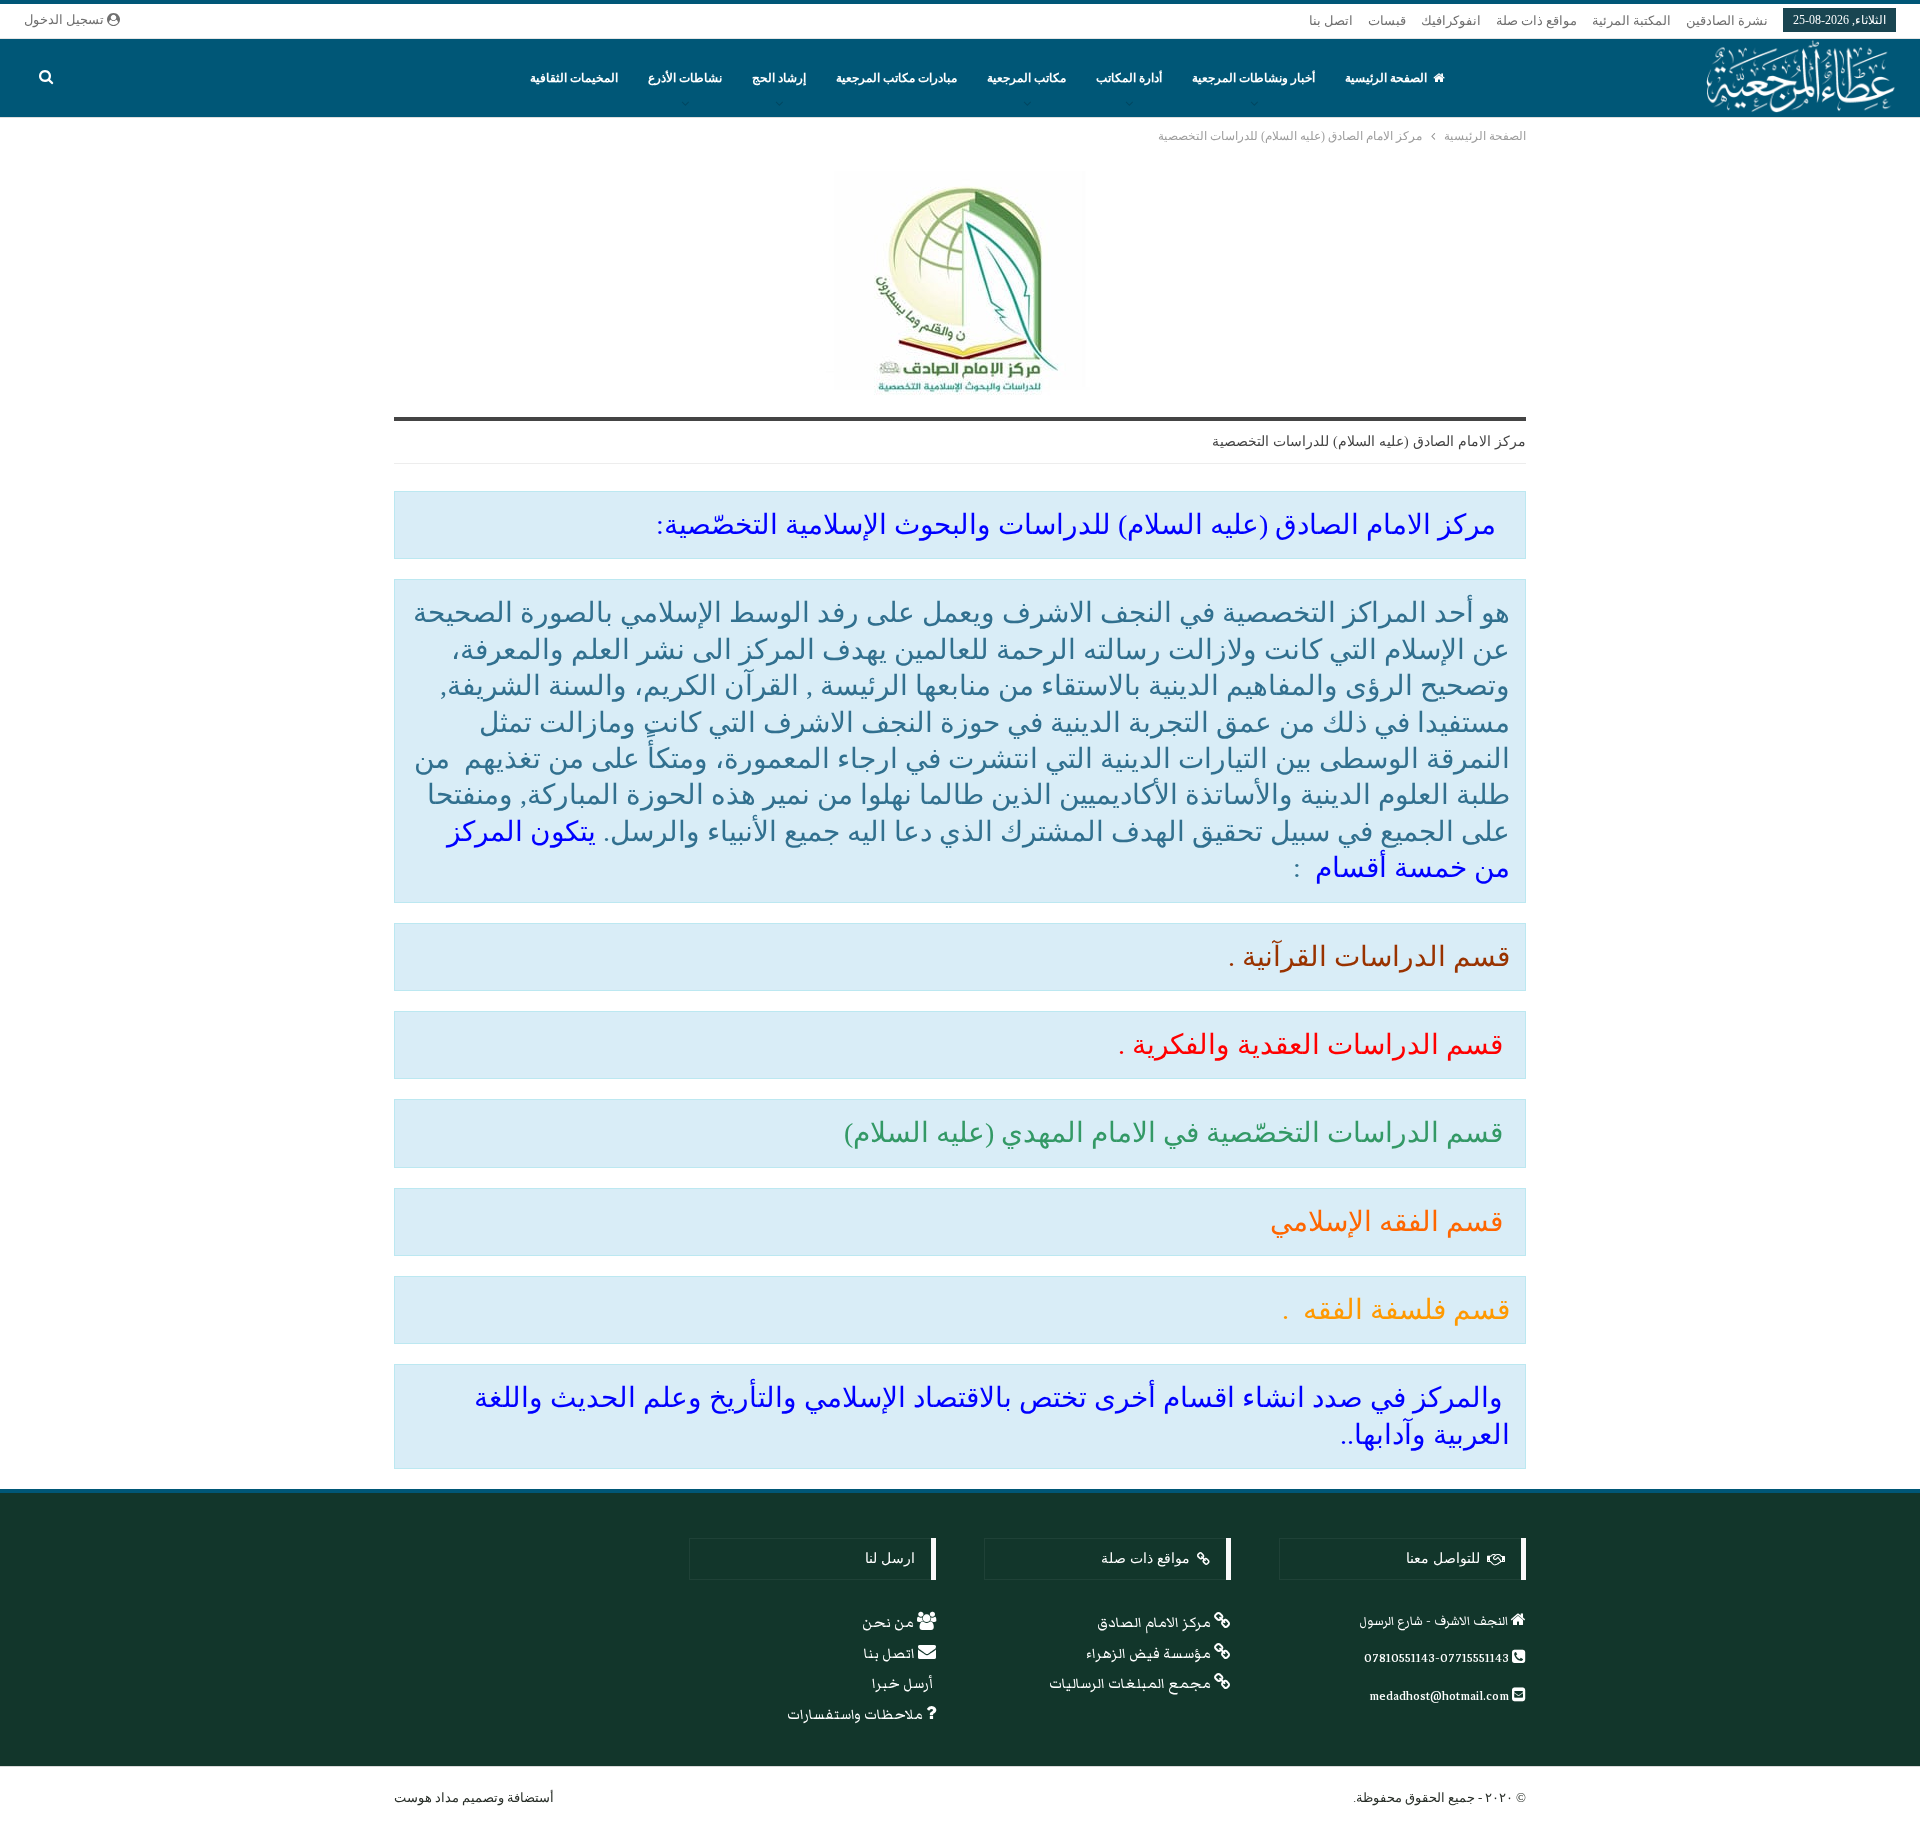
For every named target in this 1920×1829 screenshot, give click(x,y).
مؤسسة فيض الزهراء (1150, 1654)
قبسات (1387, 20)
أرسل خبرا (904, 1684)
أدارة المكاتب (1129, 78)
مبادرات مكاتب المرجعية (896, 78)
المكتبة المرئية (1631, 20)
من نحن (889, 1623)
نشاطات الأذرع (685, 78)
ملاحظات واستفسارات (856, 1715)
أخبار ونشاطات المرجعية (1253, 78)
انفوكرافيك (1451, 20)
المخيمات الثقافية (574, 78)
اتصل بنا (1331, 20)
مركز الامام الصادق (1155, 1623)
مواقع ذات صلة (1536, 20)
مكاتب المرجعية (1026, 78)
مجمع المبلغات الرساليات (1131, 1684)
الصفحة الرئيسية (1386, 78)
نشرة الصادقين (1727, 20)
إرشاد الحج (779, 78)
